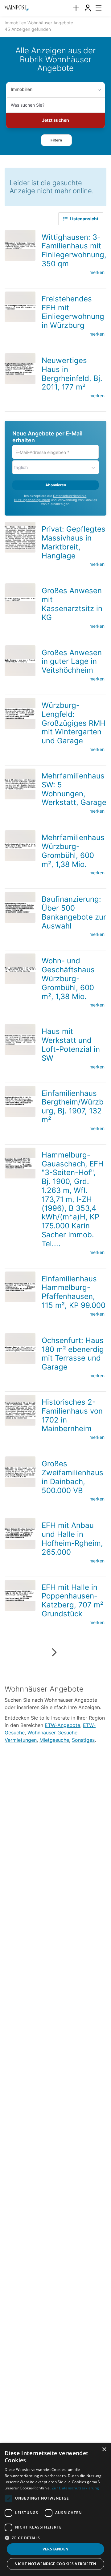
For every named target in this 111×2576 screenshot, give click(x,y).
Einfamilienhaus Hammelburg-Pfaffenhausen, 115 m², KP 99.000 (74, 1292)
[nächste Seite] (54, 1652)
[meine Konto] (88, 8)
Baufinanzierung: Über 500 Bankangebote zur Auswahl (74, 912)
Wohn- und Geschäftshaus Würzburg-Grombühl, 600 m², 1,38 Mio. (68, 978)
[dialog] (55, 2509)
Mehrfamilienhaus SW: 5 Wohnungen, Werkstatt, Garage (74, 789)
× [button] (104, 2449)
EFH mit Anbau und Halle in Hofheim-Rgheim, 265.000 (72, 1539)
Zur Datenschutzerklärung (75, 2488)
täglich (21, 467)
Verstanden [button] (56, 2549)
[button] (56, 140)
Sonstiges (83, 1740)
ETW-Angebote (62, 1725)
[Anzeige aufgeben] (76, 8)
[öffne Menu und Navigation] (96, 7)
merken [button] (97, 272)
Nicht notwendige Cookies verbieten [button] (55, 2564)
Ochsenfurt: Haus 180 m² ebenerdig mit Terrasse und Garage (73, 1354)
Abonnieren (56, 485)
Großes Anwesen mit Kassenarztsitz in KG (72, 604)
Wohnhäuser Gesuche (52, 1733)
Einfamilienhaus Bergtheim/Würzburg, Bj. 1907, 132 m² (73, 1106)
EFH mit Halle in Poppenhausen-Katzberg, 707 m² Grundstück (72, 1600)
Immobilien (22, 89)
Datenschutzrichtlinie (70, 496)
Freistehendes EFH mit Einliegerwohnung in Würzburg (73, 312)
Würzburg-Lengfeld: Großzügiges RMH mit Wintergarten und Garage (74, 723)
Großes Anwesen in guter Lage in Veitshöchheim (72, 661)
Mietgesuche (54, 1740)
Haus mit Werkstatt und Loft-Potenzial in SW (71, 1045)
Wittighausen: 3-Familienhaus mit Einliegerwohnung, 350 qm (74, 250)
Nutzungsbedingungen (32, 500)
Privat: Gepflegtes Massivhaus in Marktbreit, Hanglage (74, 542)
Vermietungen (21, 1740)
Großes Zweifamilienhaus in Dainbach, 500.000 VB (72, 1477)
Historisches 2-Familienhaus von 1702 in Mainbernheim (72, 1415)
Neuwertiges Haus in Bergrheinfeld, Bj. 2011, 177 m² (72, 374)
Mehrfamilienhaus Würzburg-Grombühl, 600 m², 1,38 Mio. (73, 851)
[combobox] (55, 105)
